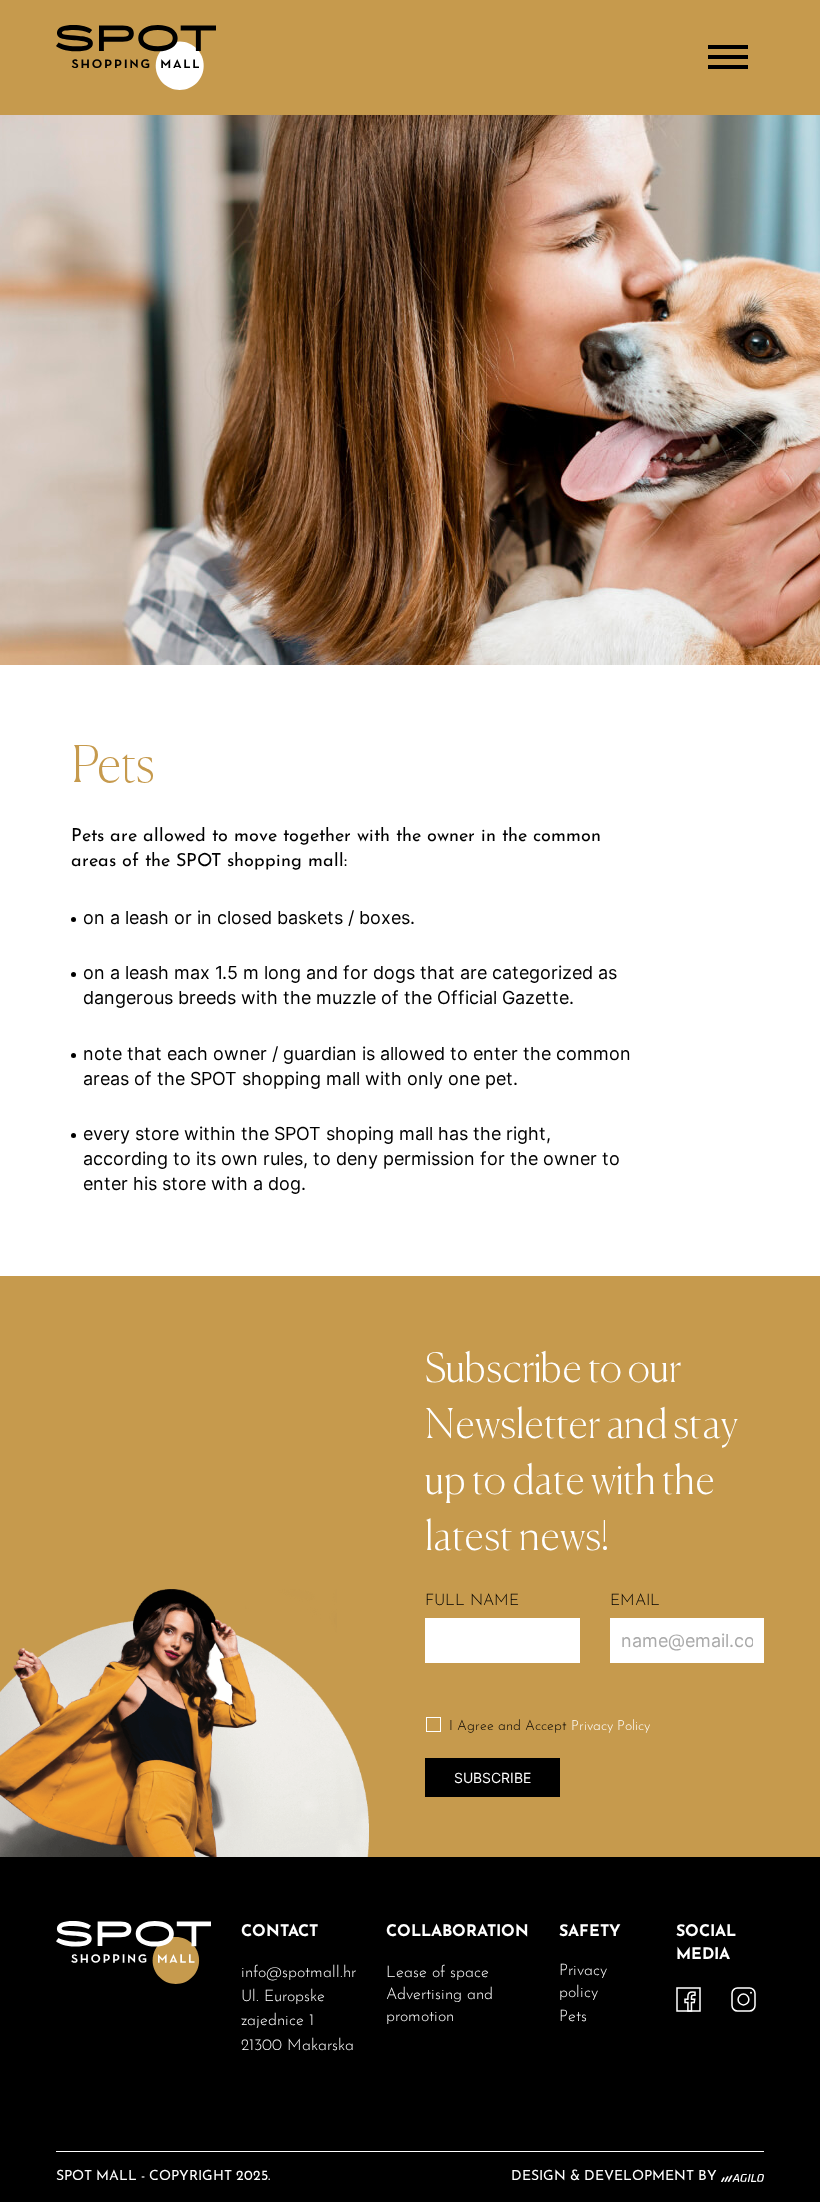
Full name (472, 1601)
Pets (573, 2017)
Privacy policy (583, 1982)
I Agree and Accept (549, 1726)
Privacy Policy (610, 1726)
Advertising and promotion (439, 2006)
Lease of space (437, 1973)
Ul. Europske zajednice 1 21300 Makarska (297, 2021)
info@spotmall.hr (298, 1973)
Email (635, 1601)
